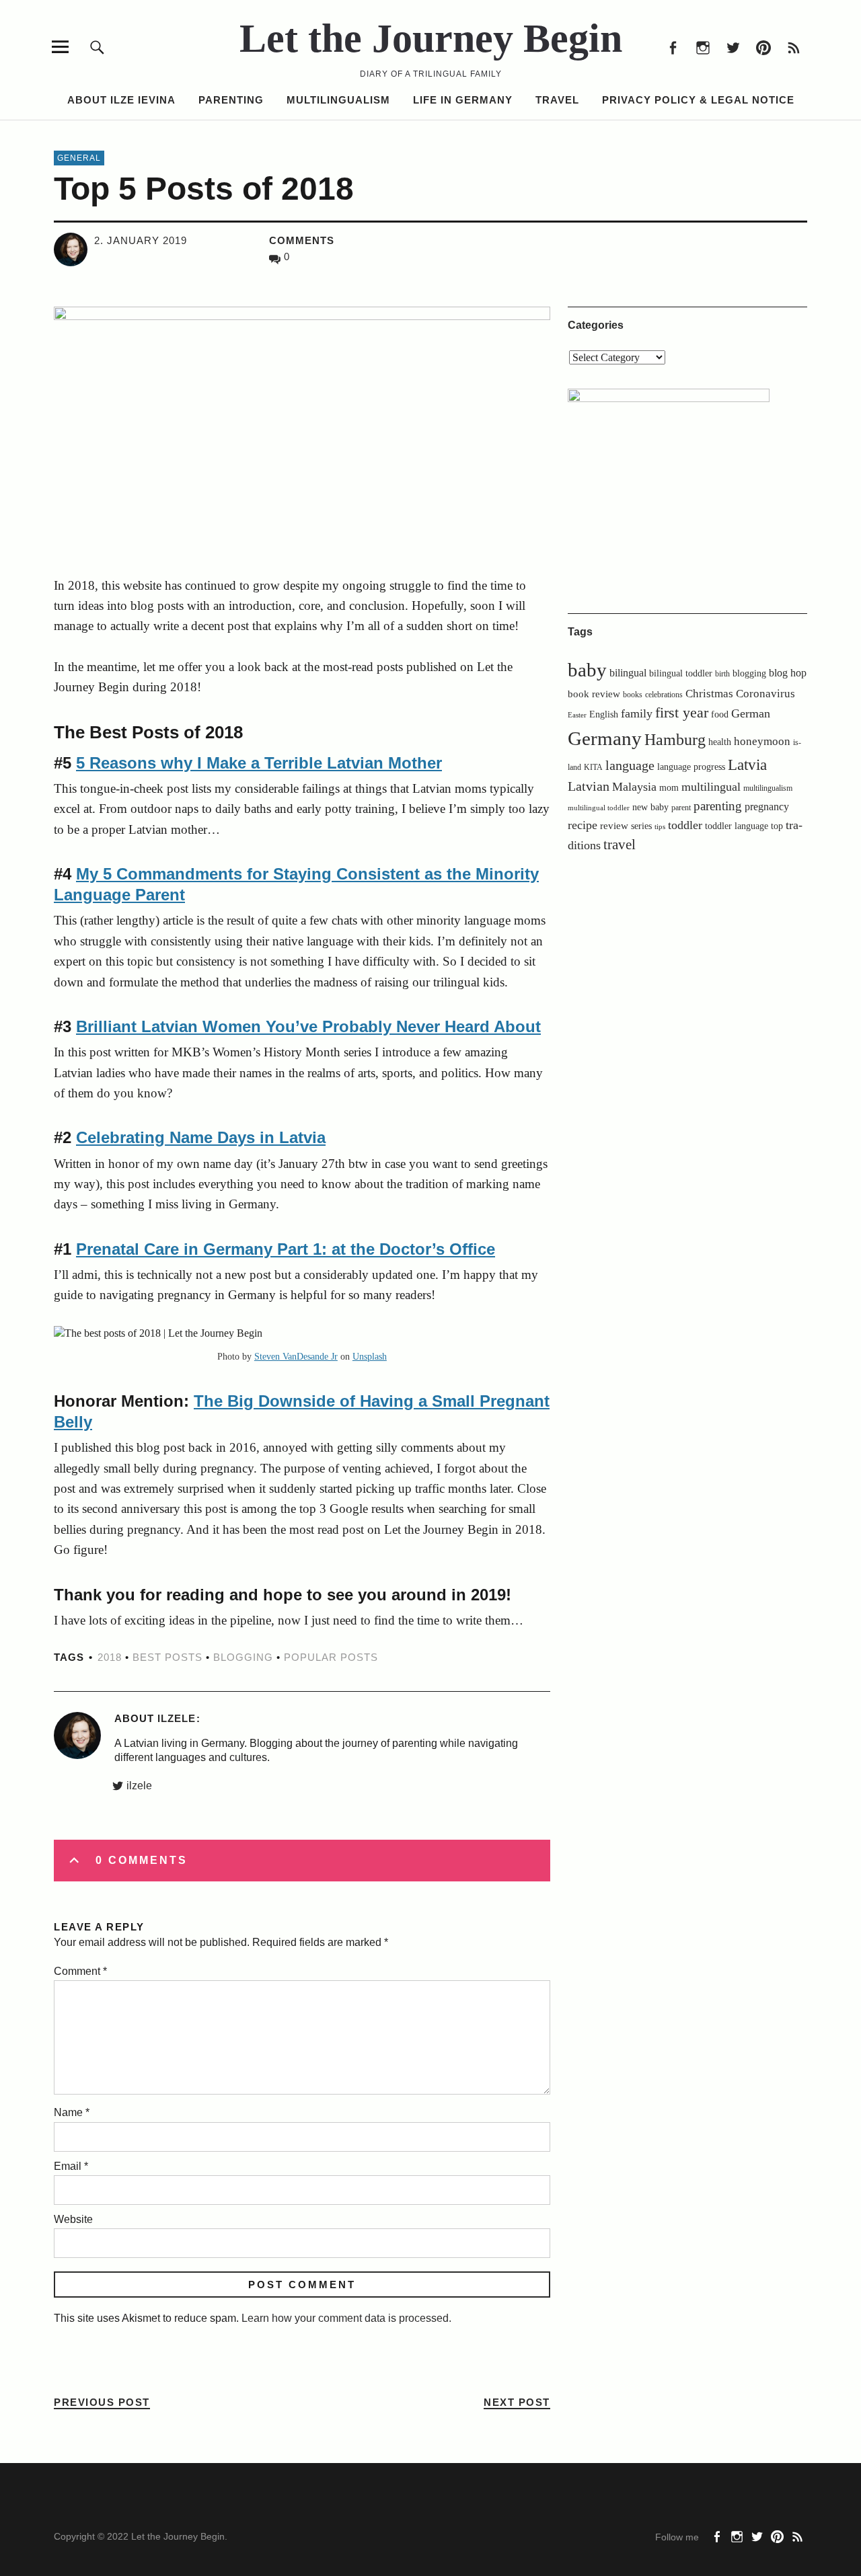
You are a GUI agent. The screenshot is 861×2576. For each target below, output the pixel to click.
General (79, 158)
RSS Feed (793, 47)
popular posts (331, 1657)
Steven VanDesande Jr (296, 1357)
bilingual (628, 673)
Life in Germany (463, 100)
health (720, 742)
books (633, 695)
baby (587, 670)
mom (669, 788)
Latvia (747, 765)
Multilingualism (338, 100)
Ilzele (177, 1718)
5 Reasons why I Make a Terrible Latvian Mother (259, 763)
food (720, 714)
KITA (593, 767)
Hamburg (675, 739)
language (630, 765)
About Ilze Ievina (121, 100)
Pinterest (763, 47)
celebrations (664, 695)
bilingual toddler (681, 673)
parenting (718, 806)
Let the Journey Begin (431, 38)
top (777, 826)
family (637, 713)
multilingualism (768, 788)
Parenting (231, 100)
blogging (243, 1657)
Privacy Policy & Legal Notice (698, 100)
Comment (80, 1971)
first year (682, 713)
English (604, 714)
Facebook (672, 47)
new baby (650, 807)
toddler (685, 825)
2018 (110, 1657)
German (751, 713)
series (641, 826)
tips (660, 827)
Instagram (703, 47)
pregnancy (767, 807)
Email (71, 2166)
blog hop (788, 673)
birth (722, 674)
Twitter (733, 47)
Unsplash (370, 1357)
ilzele (139, 1786)
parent (681, 808)
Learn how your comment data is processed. (346, 2318)
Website (73, 2219)
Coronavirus (765, 694)
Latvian (589, 786)
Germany (605, 738)
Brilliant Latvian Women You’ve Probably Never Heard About (308, 1026)
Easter (577, 715)
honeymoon (762, 741)
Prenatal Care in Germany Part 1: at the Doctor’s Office (286, 1249)
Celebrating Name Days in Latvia (201, 1137)
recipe (583, 825)
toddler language (737, 826)
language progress (691, 767)
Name (72, 2112)
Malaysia (634, 787)
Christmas (709, 694)
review (614, 825)
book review (594, 694)
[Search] (97, 47)
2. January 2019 (141, 240)
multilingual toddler (599, 808)
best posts (167, 1657)
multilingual (711, 787)
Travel (557, 100)
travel (620, 845)
